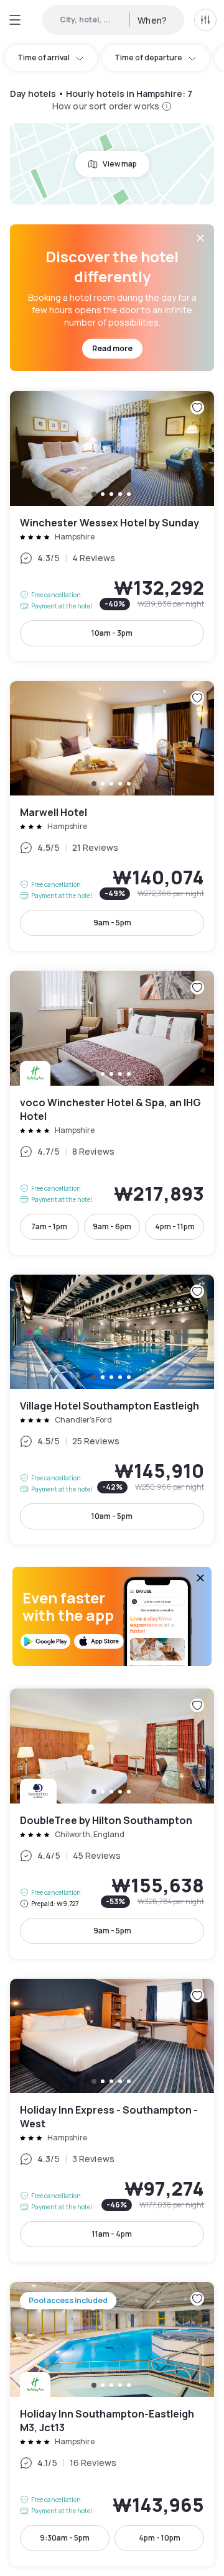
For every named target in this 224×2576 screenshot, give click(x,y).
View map (120, 164)
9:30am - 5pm (65, 2538)
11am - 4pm (112, 2234)
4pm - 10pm (160, 2538)
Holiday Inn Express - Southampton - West (112, 2121)
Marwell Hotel (112, 816)
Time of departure (148, 57)
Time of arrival (44, 57)
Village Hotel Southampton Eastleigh (112, 1410)
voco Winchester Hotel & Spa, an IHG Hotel (112, 1113)
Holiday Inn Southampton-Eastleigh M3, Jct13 (112, 2424)
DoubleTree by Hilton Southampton (112, 1824)
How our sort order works (106, 106)
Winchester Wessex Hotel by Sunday (112, 526)
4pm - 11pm (175, 1226)
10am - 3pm (112, 633)
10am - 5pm (112, 1516)
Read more (112, 348)
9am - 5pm (112, 923)
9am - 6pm (112, 1226)
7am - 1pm (49, 1226)
